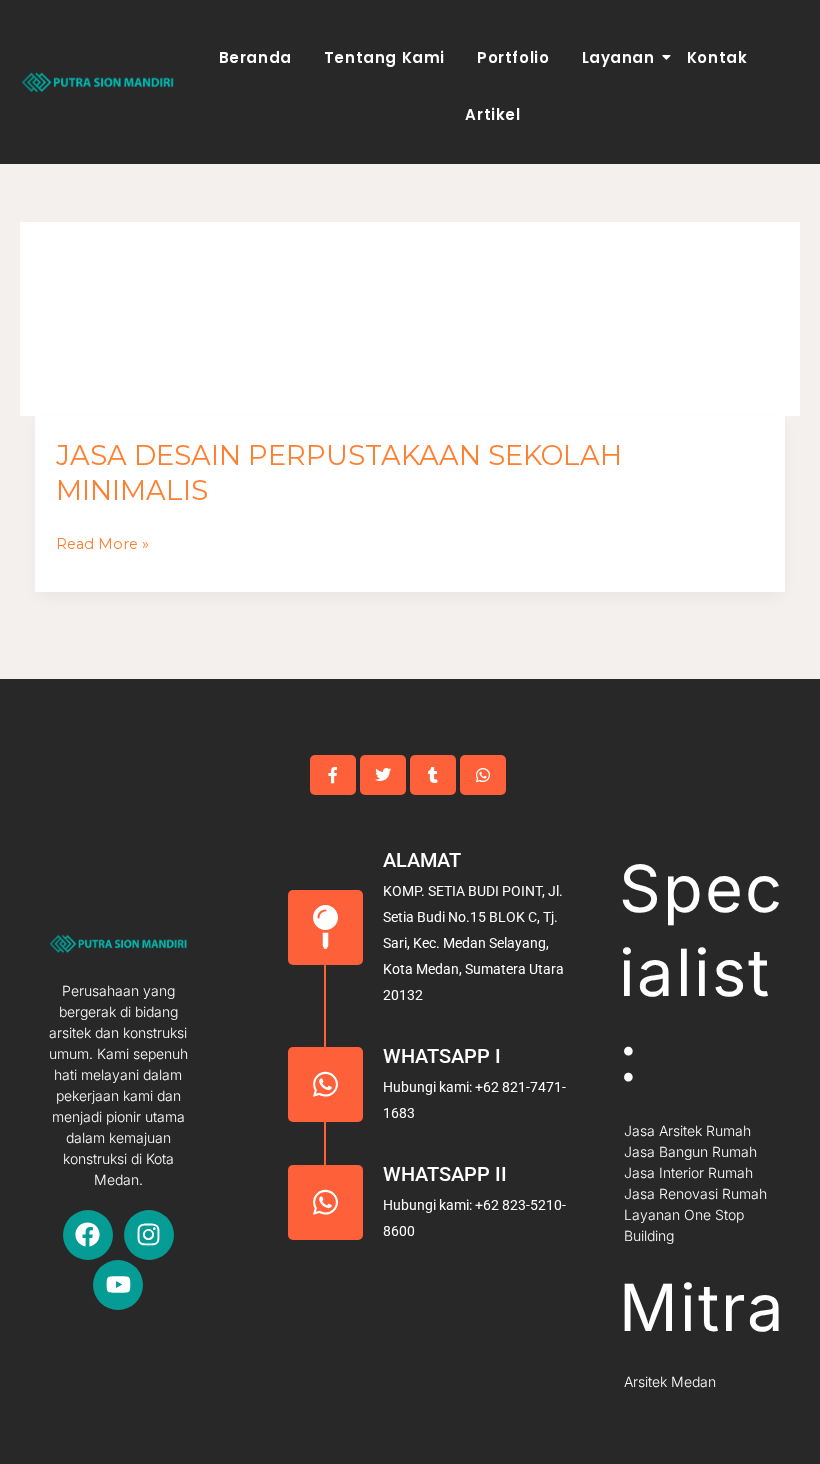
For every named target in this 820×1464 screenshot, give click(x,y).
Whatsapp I (442, 1056)
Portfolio (513, 57)
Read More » (102, 544)
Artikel (492, 114)
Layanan (618, 57)
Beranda (255, 57)
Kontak (717, 57)
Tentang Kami (384, 57)
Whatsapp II (445, 1174)
